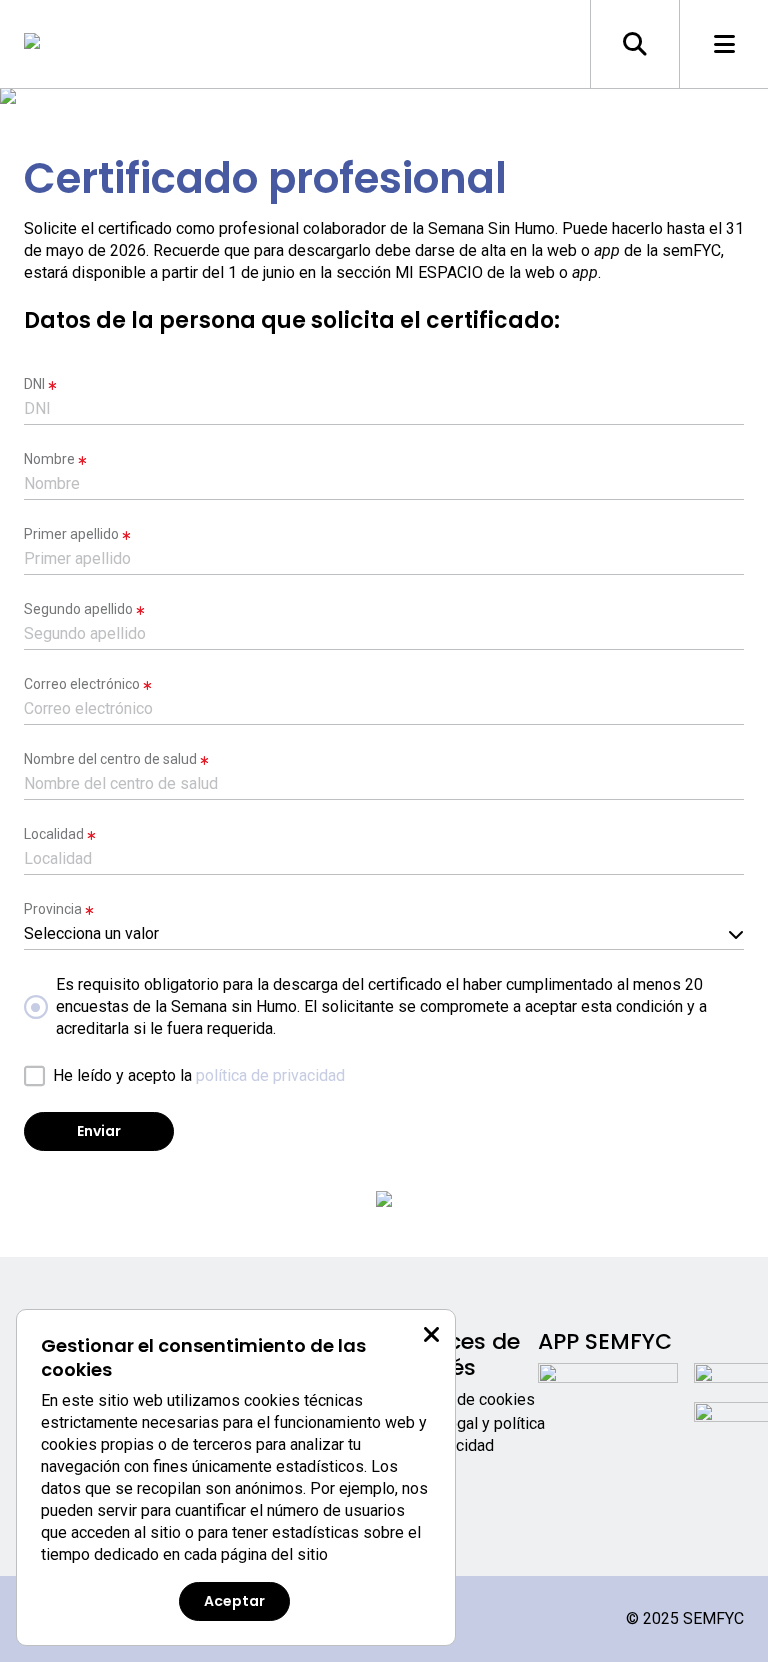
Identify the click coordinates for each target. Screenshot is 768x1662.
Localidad (54, 834)
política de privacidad (270, 1075)
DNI (34, 384)
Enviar (99, 1131)
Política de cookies (467, 1399)
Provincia (53, 909)
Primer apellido (71, 534)
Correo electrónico (82, 684)
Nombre (49, 459)
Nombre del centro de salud (110, 759)
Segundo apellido (78, 609)
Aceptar (234, 1601)
